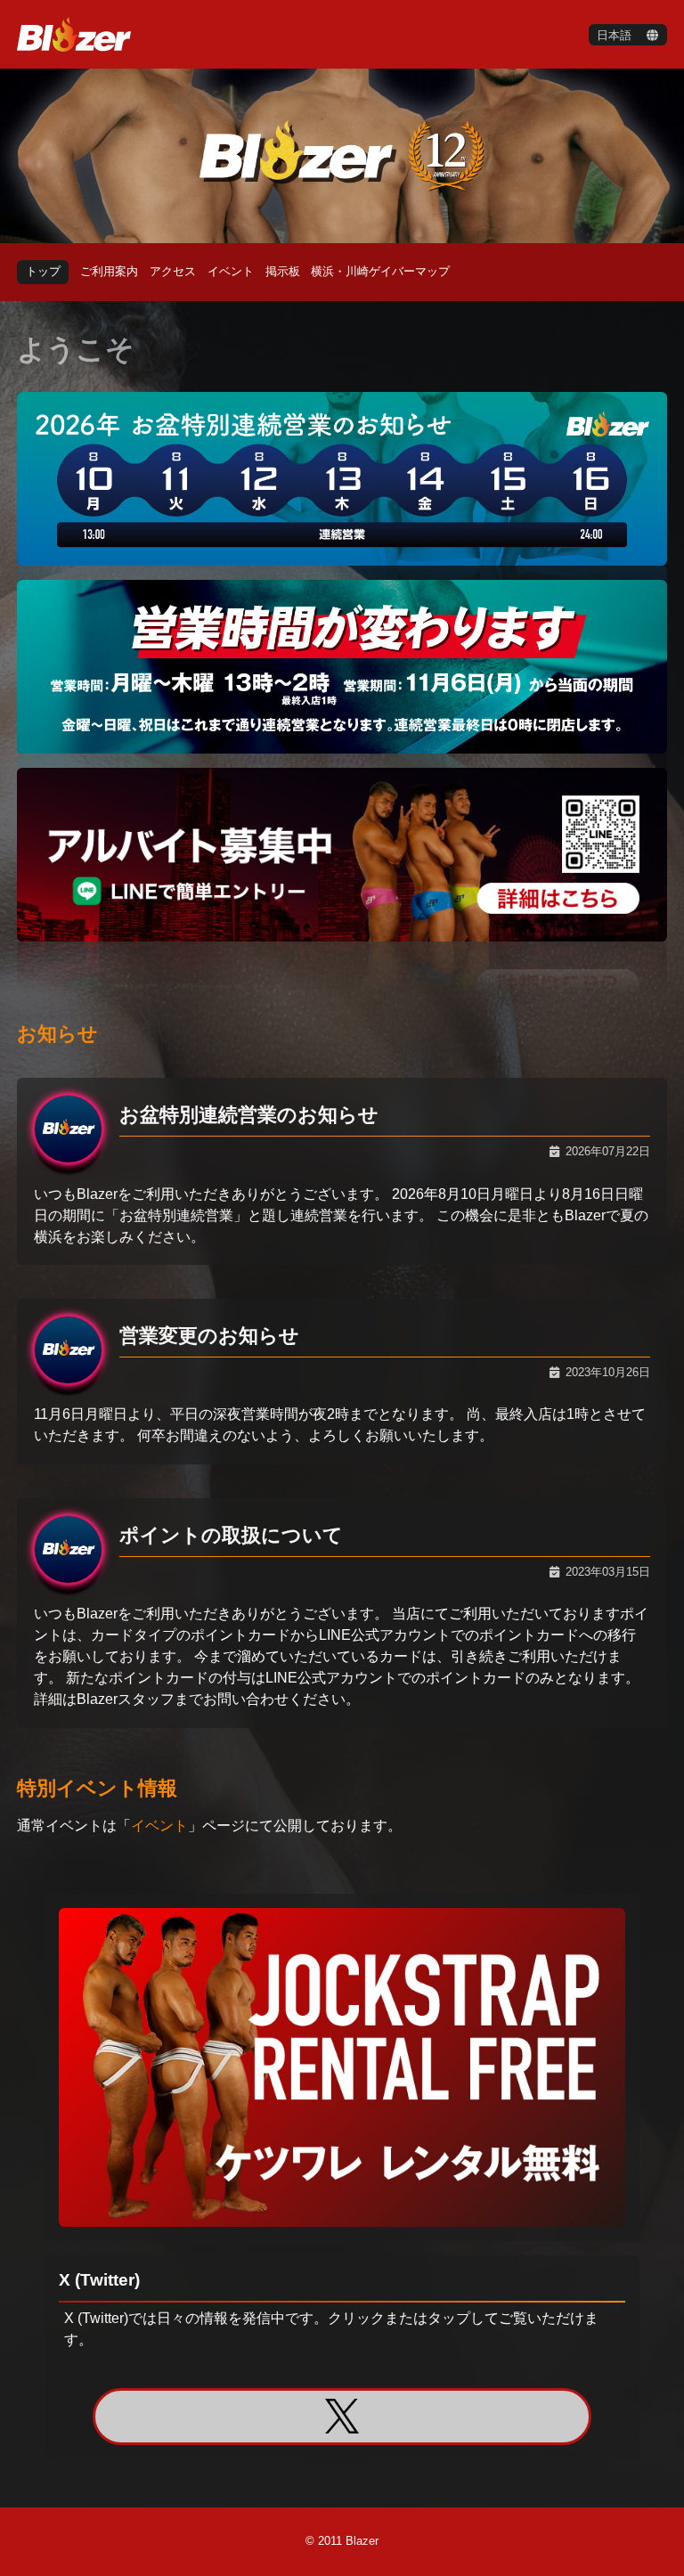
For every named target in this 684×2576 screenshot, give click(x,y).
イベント (159, 1826)
